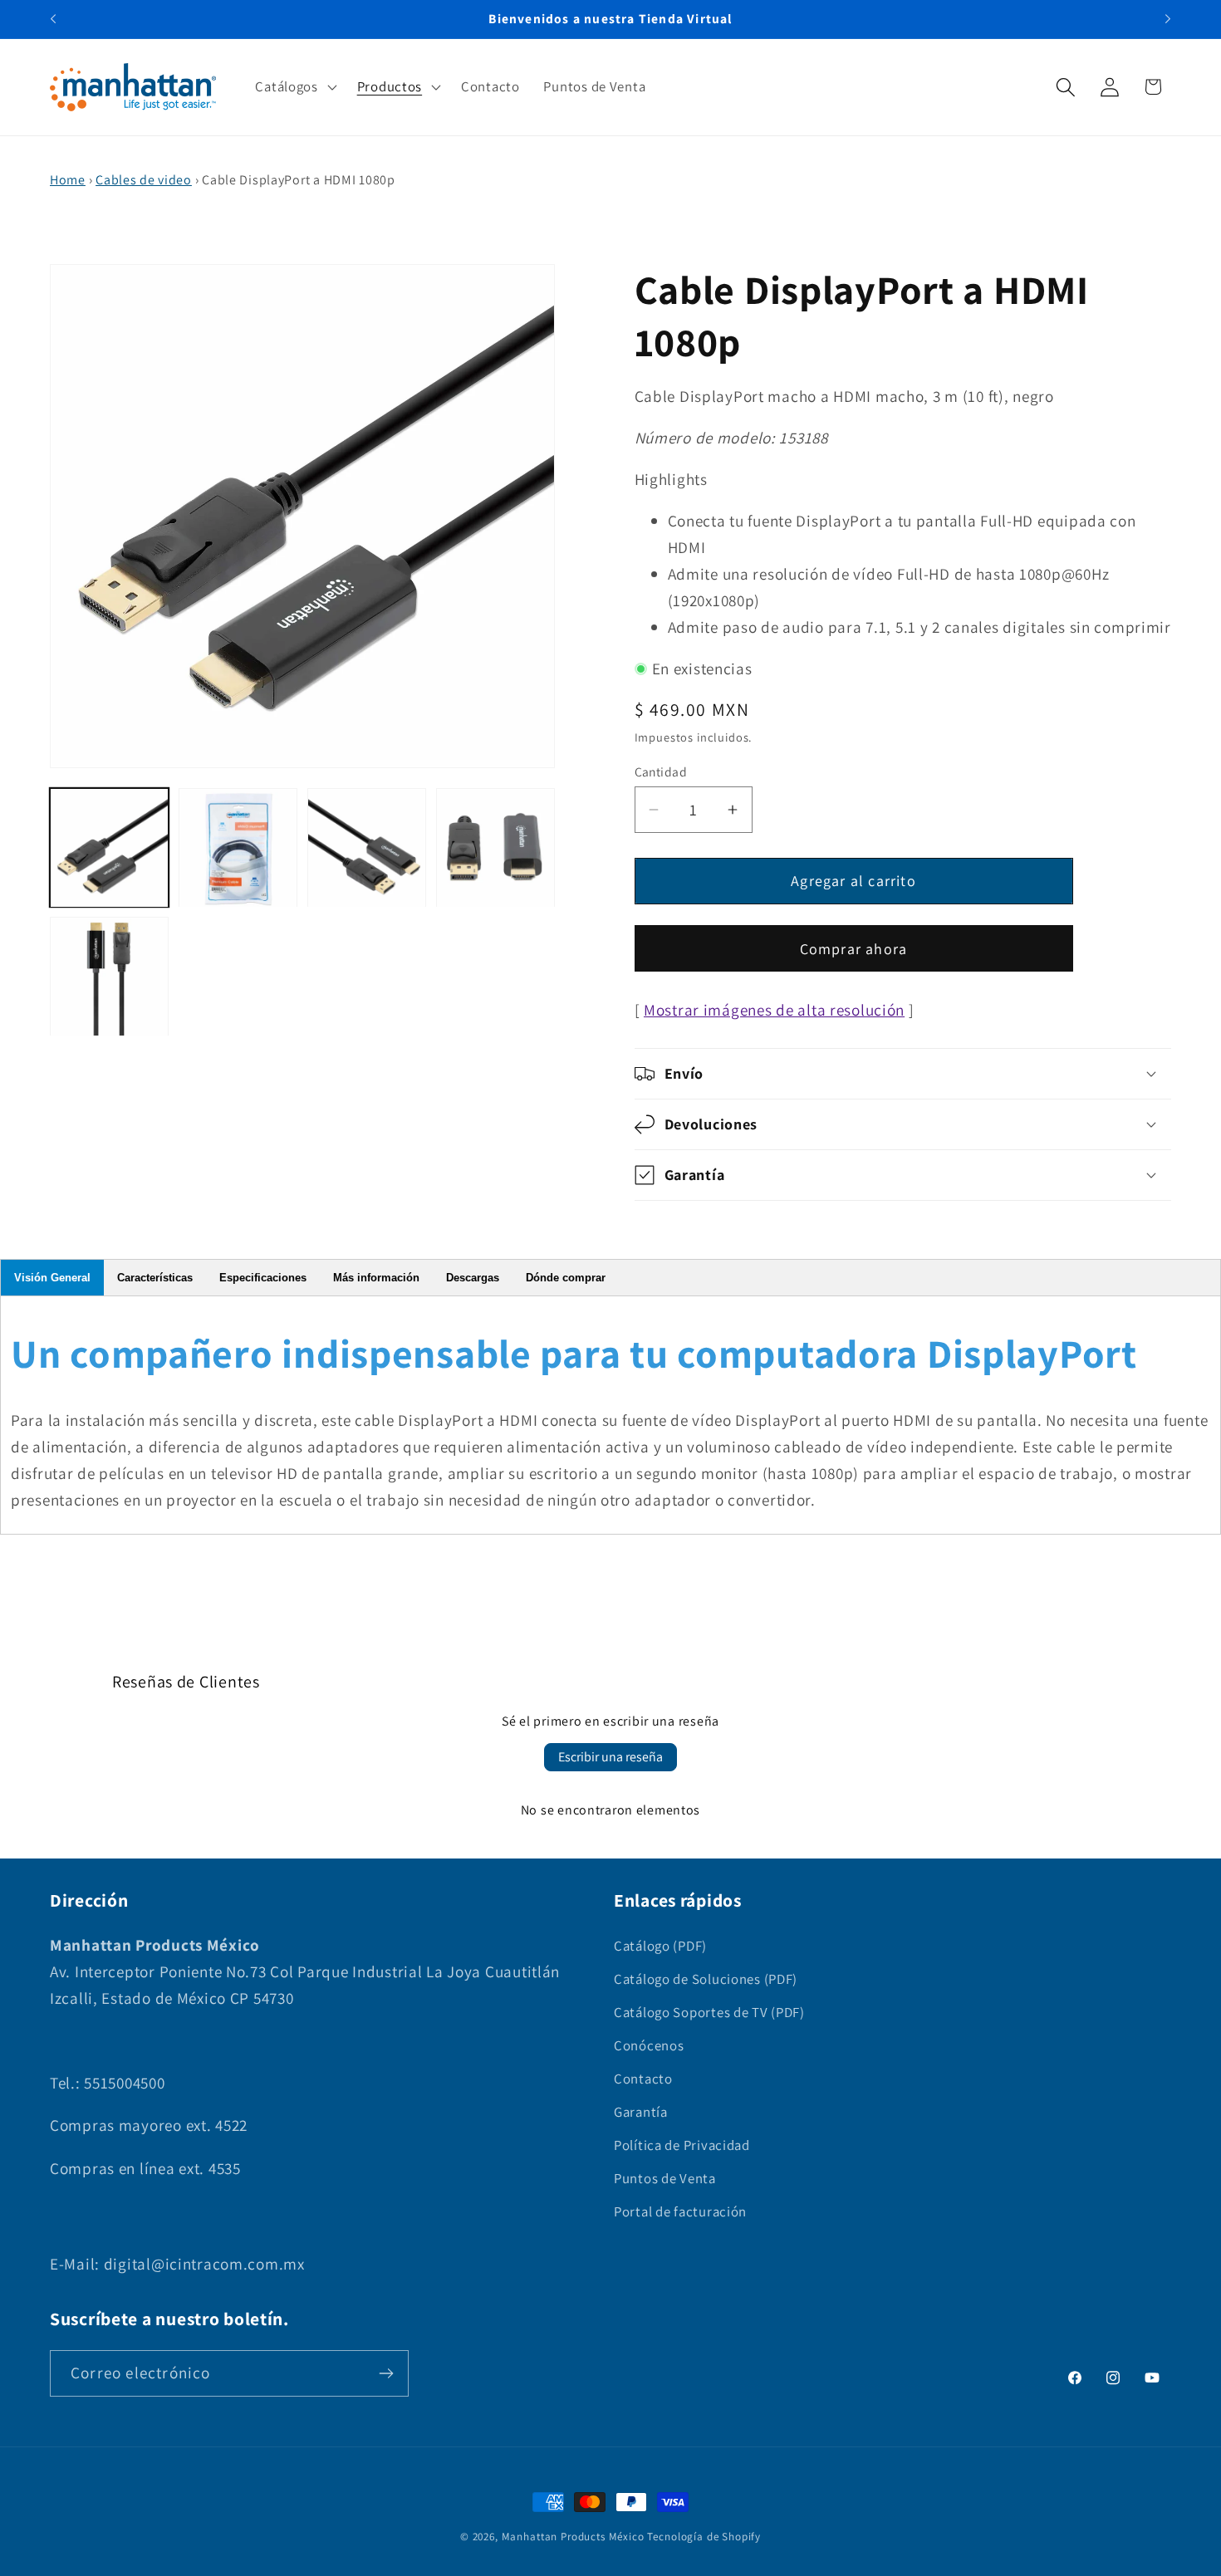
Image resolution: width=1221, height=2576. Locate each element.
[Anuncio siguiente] (1168, 19)
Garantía (641, 2112)
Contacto (643, 2079)
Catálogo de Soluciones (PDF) (706, 1979)
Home (68, 180)
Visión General (52, 1278)
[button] (294, 87)
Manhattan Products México (573, 2537)
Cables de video (144, 180)
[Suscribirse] (386, 2373)
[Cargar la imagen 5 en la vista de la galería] (109, 977)
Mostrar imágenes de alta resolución (774, 1010)
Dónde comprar (566, 1278)
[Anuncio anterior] (53, 19)
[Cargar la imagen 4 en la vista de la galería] (495, 848)
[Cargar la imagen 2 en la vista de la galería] (238, 848)
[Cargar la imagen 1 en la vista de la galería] (109, 848)
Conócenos (649, 2045)
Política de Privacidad (682, 2145)
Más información (376, 1278)
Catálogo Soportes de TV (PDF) (709, 2012)
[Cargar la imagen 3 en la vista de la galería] (367, 848)
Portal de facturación (680, 2211)
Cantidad (661, 771)
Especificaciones (263, 1278)
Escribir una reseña (610, 1757)
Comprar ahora (854, 949)
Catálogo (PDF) (660, 1946)
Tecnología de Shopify (704, 2537)
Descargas (473, 1278)
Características (155, 1278)
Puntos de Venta (665, 2178)
